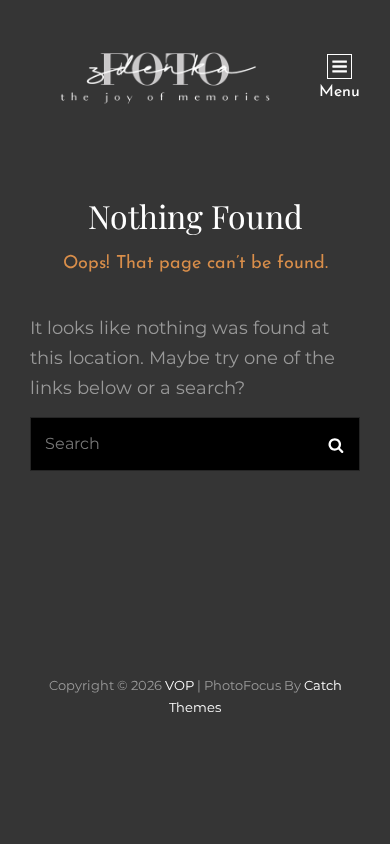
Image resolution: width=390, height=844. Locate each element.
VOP (179, 685)
